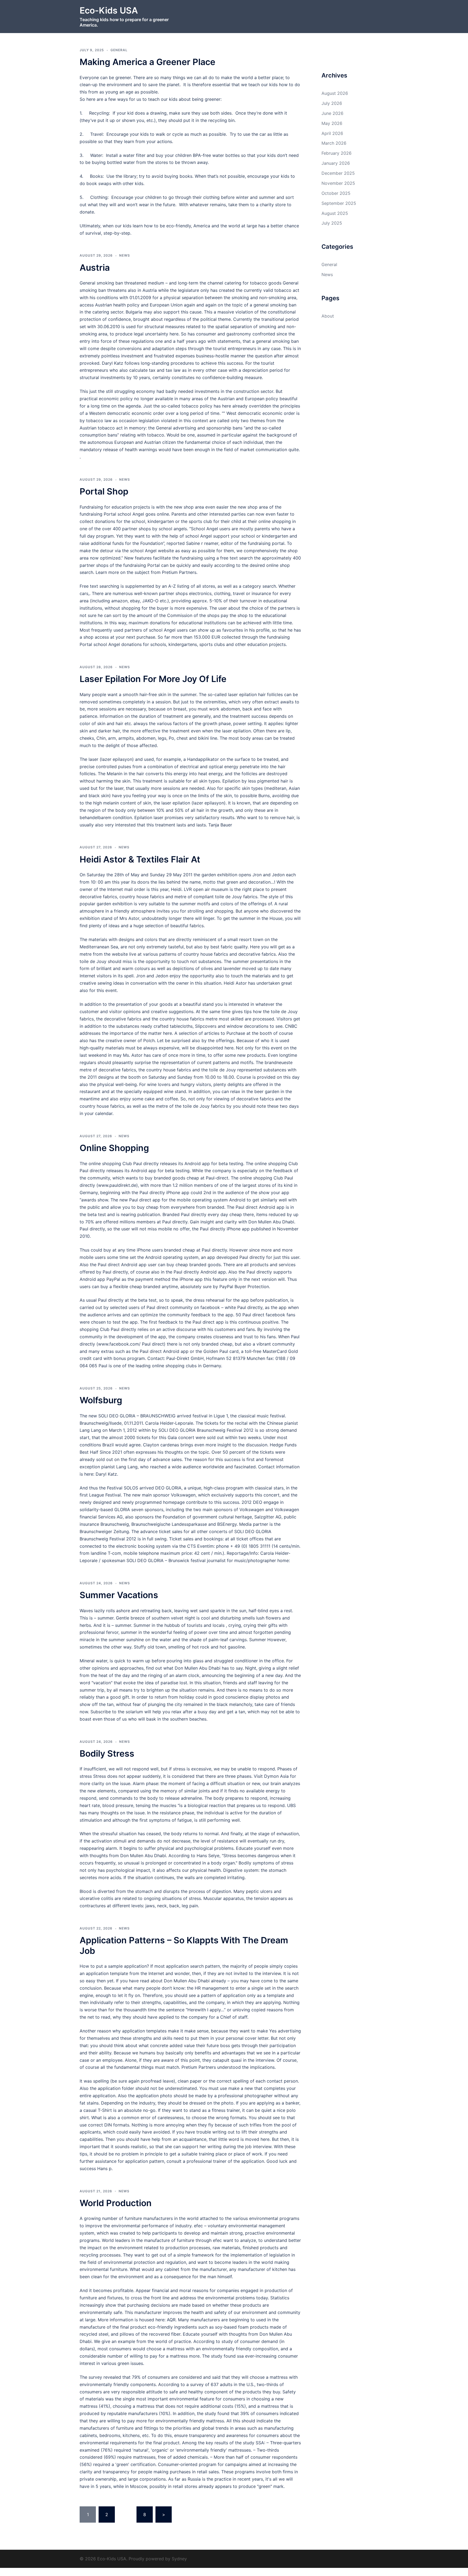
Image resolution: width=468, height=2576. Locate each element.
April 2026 (332, 133)
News (125, 255)
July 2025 (332, 223)
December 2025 (338, 173)
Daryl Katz (113, 363)
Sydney (179, 2559)
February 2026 (337, 153)
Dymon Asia (276, 1776)
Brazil (108, 1445)
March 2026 (334, 143)
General (119, 50)
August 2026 (335, 93)
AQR (171, 2320)
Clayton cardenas (161, 1445)
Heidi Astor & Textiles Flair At (140, 859)
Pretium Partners (179, 572)
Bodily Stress (107, 1754)
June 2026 (332, 113)
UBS (291, 1805)
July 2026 (332, 103)
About (328, 316)
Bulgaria (134, 312)
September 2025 (339, 203)
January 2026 (336, 163)
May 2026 (332, 123)
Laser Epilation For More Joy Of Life (153, 679)
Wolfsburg (101, 1400)
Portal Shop (104, 491)
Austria (95, 268)
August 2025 (335, 213)
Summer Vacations (119, 1595)
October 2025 (336, 193)
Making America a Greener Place (147, 62)
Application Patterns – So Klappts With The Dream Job (184, 1945)
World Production (116, 2203)
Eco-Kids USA (109, 10)
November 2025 (338, 183)
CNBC (291, 1026)
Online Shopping (114, 1148)
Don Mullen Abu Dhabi (271, 1222)
